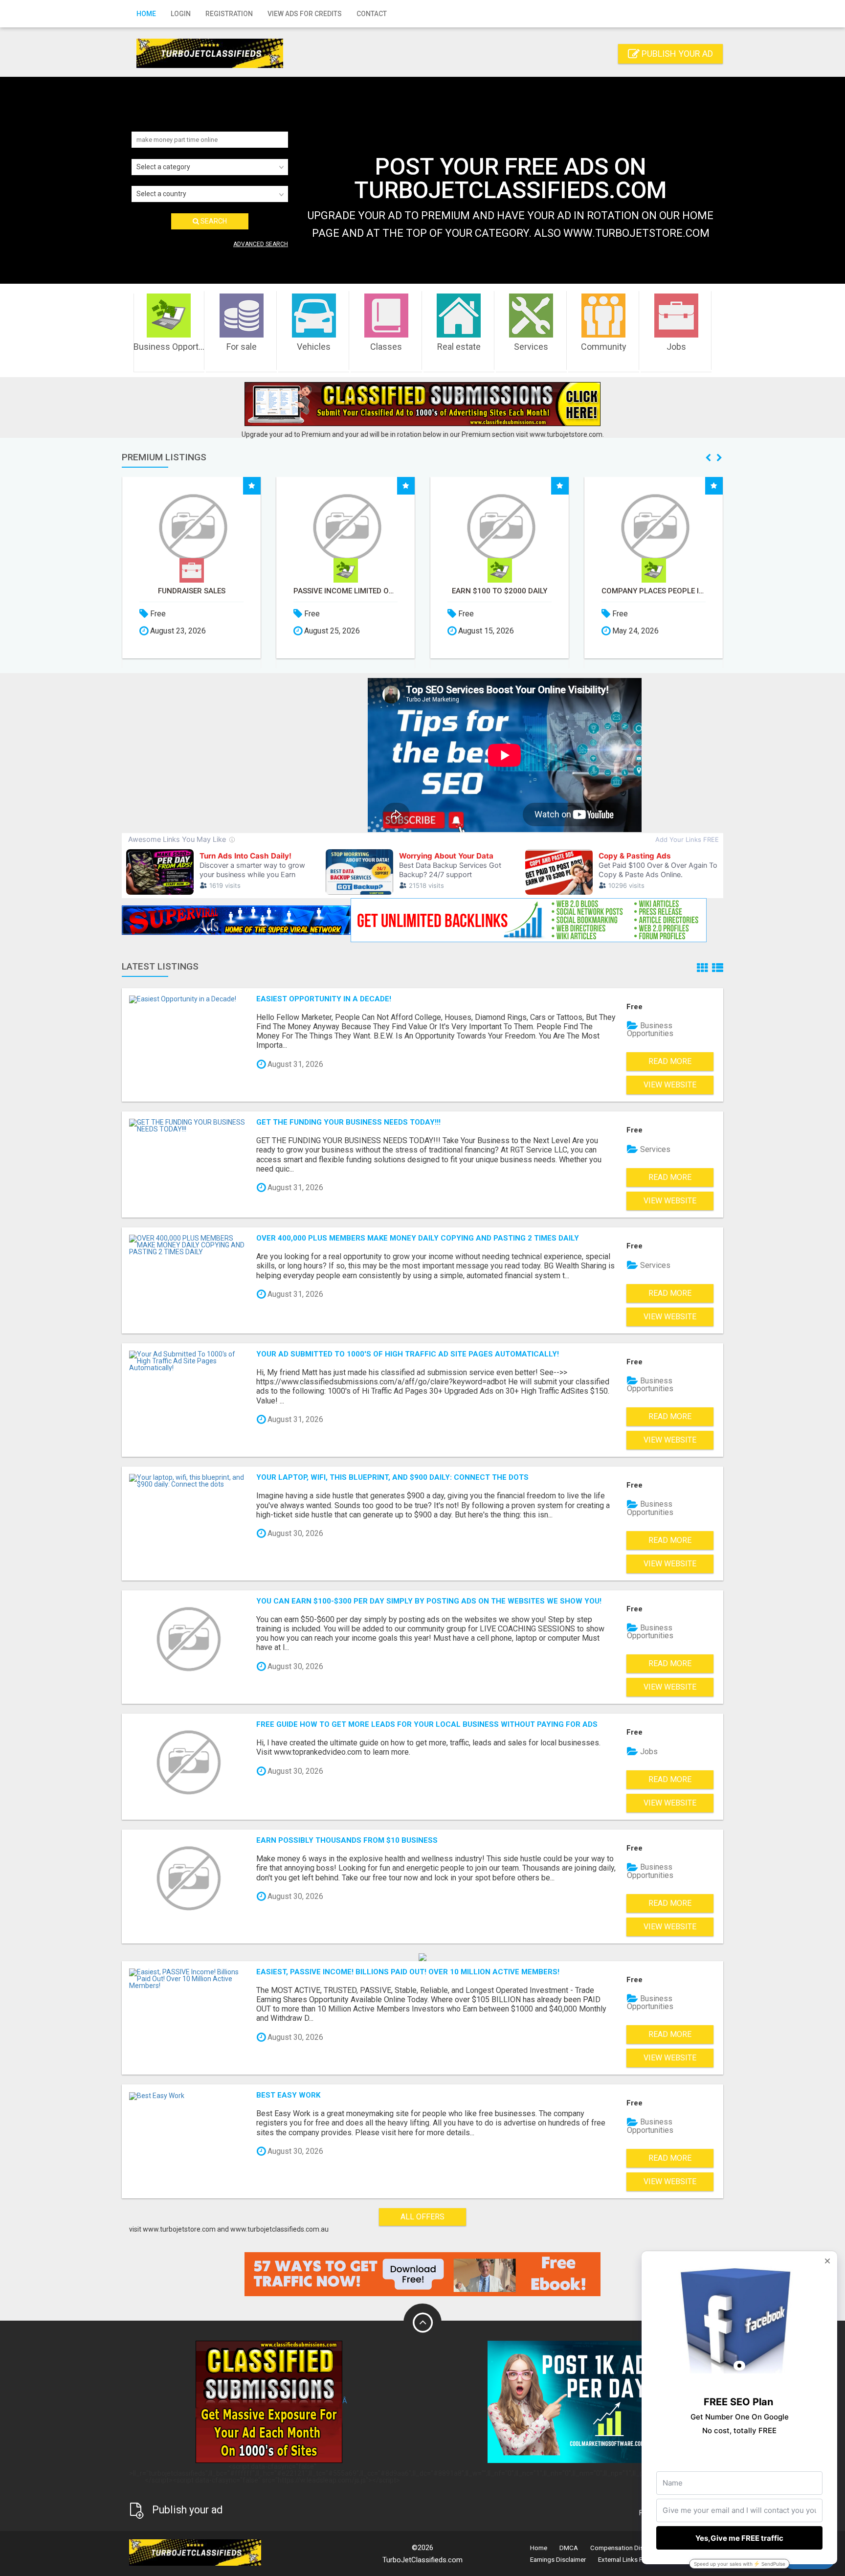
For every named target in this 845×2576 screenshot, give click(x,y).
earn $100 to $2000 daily (345, 591)
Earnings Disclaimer (558, 2560)
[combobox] (210, 167)
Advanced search (261, 244)
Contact (372, 14)
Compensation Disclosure (627, 2548)
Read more (670, 1061)
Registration (229, 14)
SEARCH (213, 221)
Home (146, 14)
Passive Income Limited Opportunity (191, 591)
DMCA (569, 2548)
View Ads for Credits (305, 14)
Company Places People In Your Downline (500, 591)
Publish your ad (676, 54)
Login (181, 14)
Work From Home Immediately (654, 591)
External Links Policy (627, 2560)
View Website (670, 1085)
